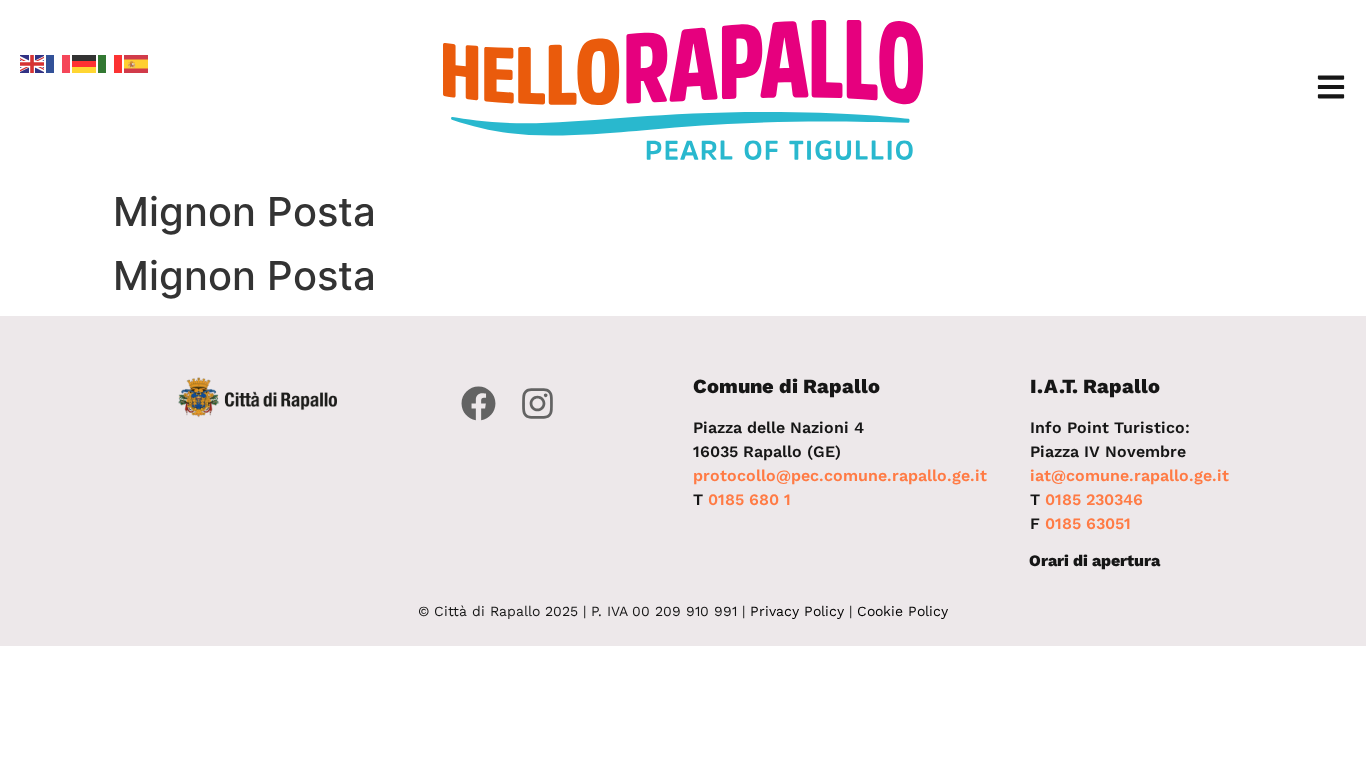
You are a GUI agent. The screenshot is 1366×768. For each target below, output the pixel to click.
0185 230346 (1094, 499)
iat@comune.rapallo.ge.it (1129, 475)
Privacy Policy (797, 611)
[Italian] (111, 62)
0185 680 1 (749, 499)
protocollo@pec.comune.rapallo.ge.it (840, 475)
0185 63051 (1088, 523)
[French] (59, 62)
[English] (33, 62)
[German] (85, 62)
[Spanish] (137, 62)
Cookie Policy (902, 611)
